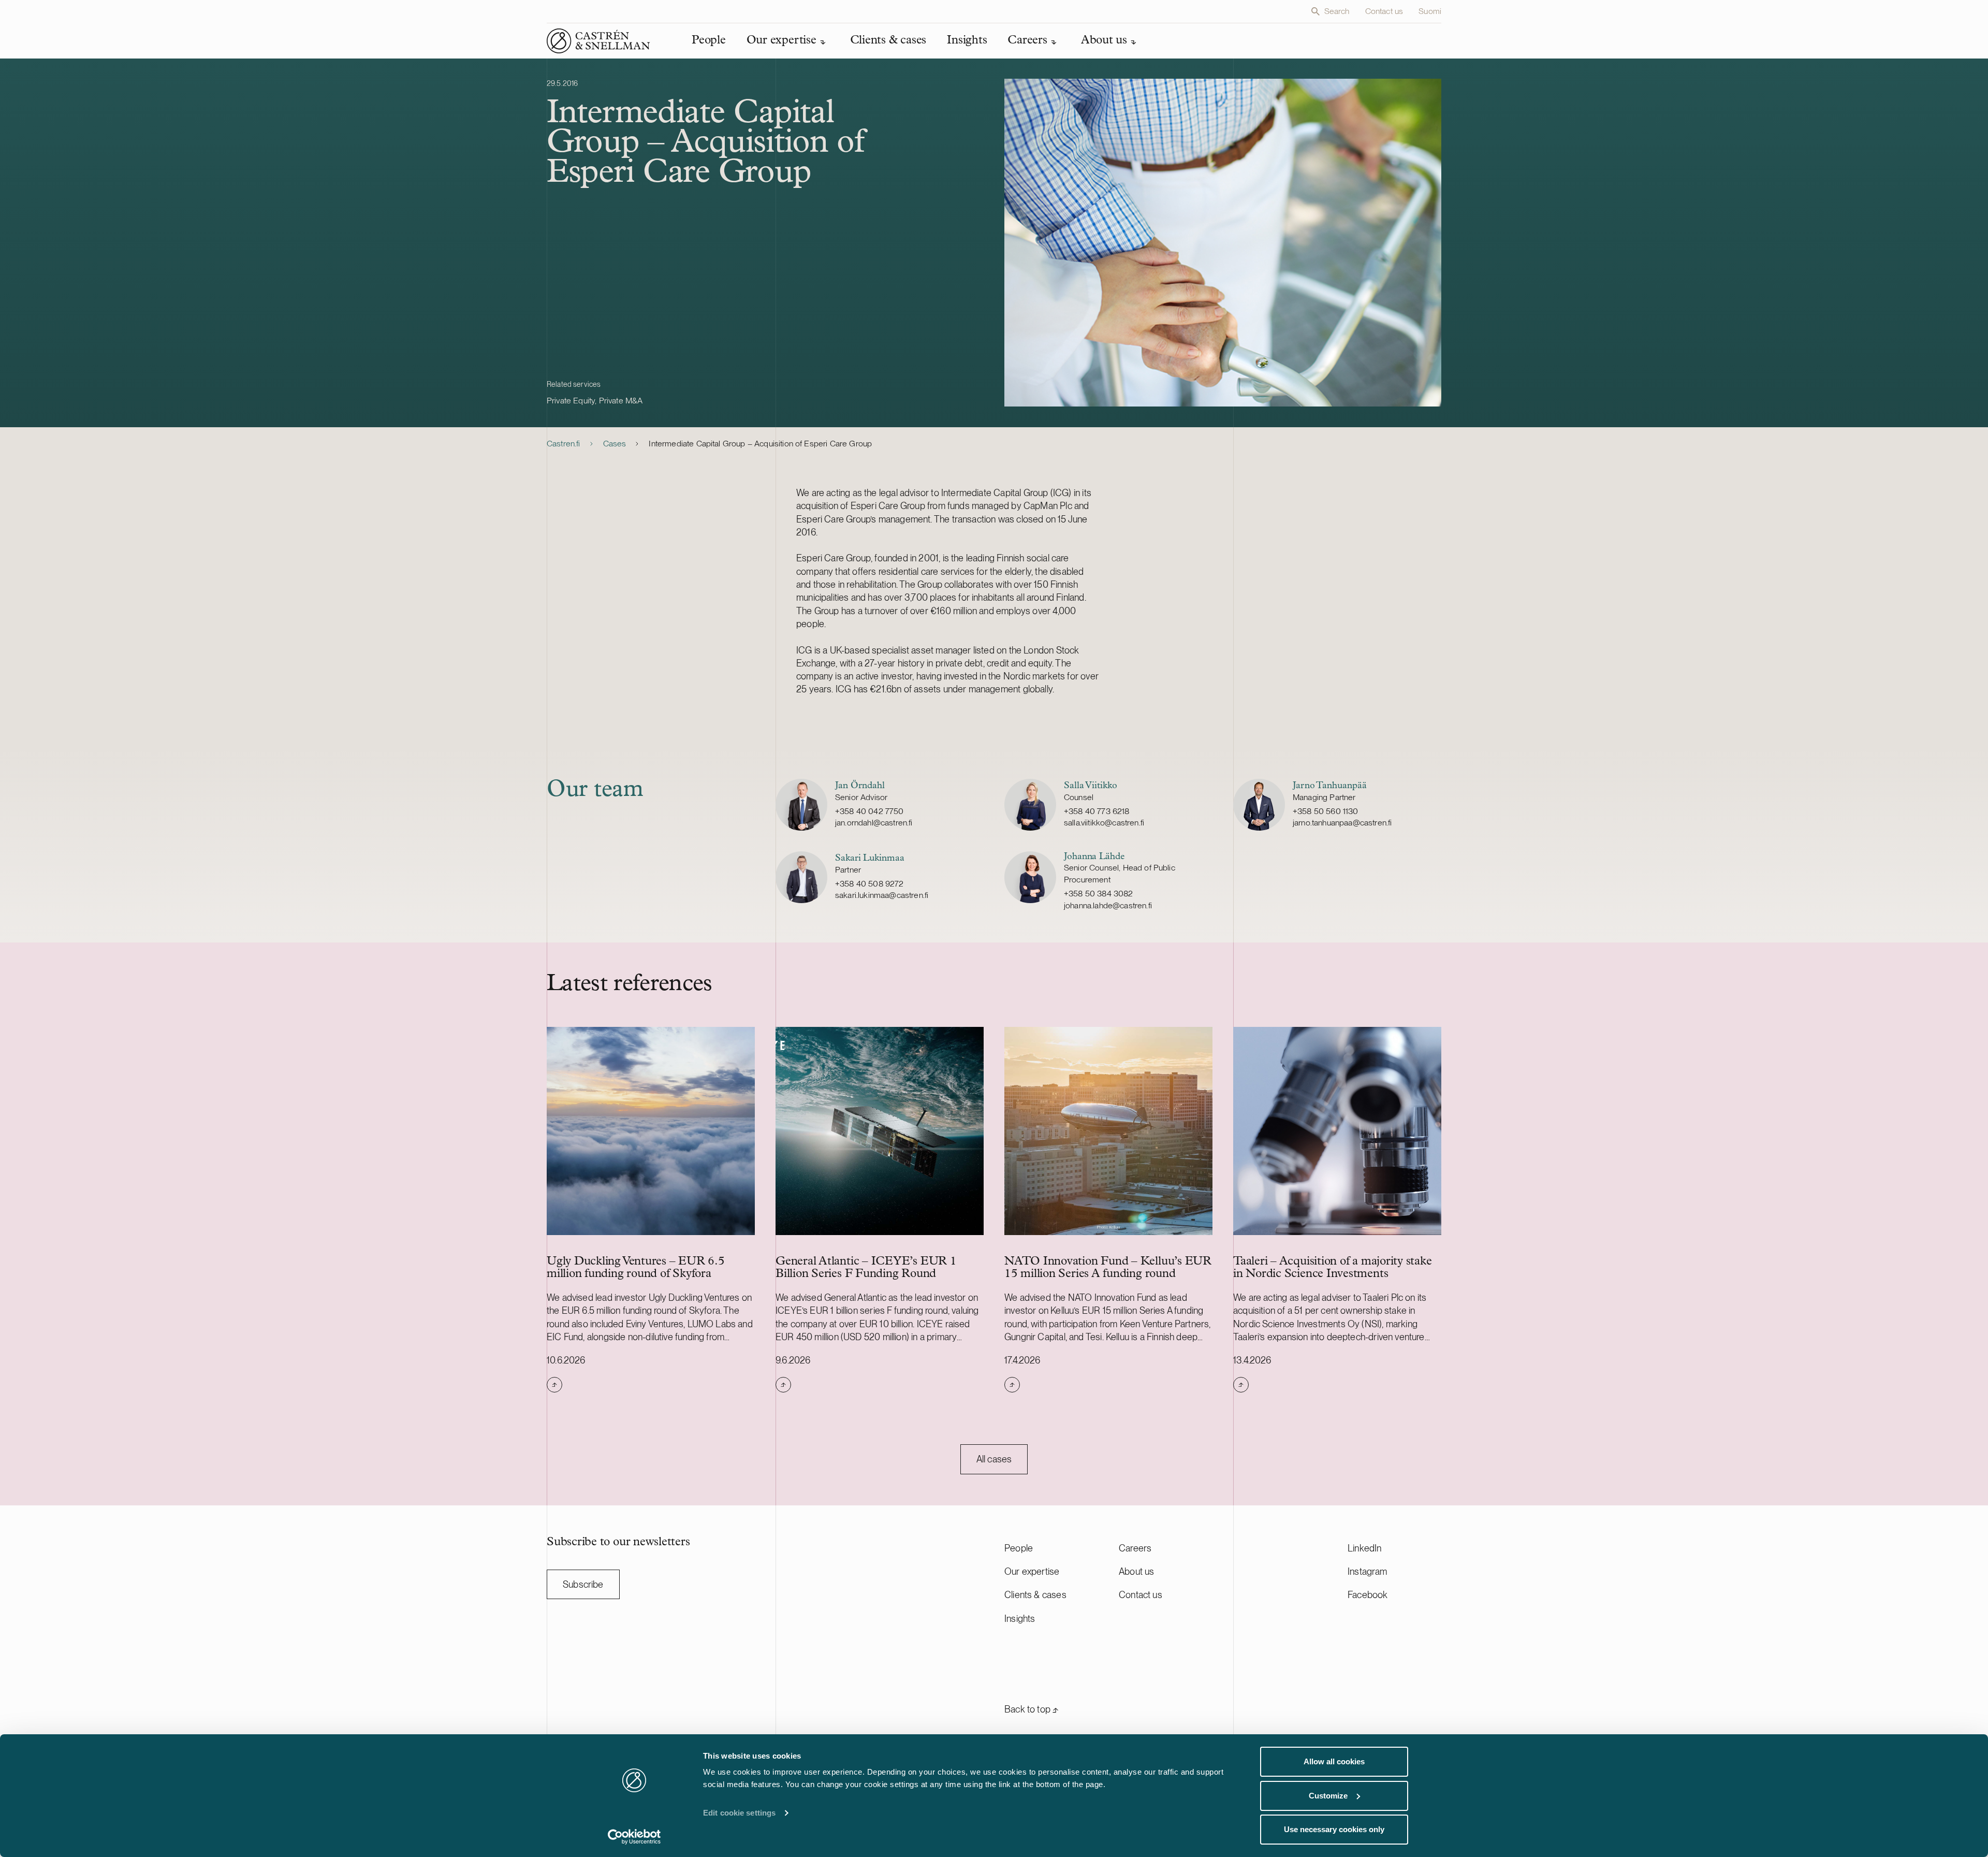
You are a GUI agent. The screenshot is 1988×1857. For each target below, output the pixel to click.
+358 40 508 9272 (869, 884)
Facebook (1368, 1595)
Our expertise (1032, 1571)
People (1019, 1548)
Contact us (1384, 11)
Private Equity (571, 401)
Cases (615, 444)
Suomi (1430, 11)
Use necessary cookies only (1334, 1829)
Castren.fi (564, 444)
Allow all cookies (1334, 1761)
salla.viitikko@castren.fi (1104, 823)
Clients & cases (1035, 1595)
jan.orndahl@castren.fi (874, 823)
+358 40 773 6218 (1097, 811)
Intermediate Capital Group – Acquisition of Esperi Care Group (760, 444)
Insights (1020, 1619)
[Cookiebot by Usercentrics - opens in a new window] (634, 1837)
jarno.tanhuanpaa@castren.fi (1342, 823)
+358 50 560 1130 (1326, 811)
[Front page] (598, 41)
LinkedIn (1364, 1548)
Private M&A (621, 401)
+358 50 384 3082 (1099, 894)
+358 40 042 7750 (869, 811)
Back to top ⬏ (1032, 1709)
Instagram (1368, 1571)
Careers (1135, 1548)
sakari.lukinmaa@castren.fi (882, 895)
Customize (1328, 1796)
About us (1136, 1571)
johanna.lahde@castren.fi (1108, 905)
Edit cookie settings (739, 1813)
